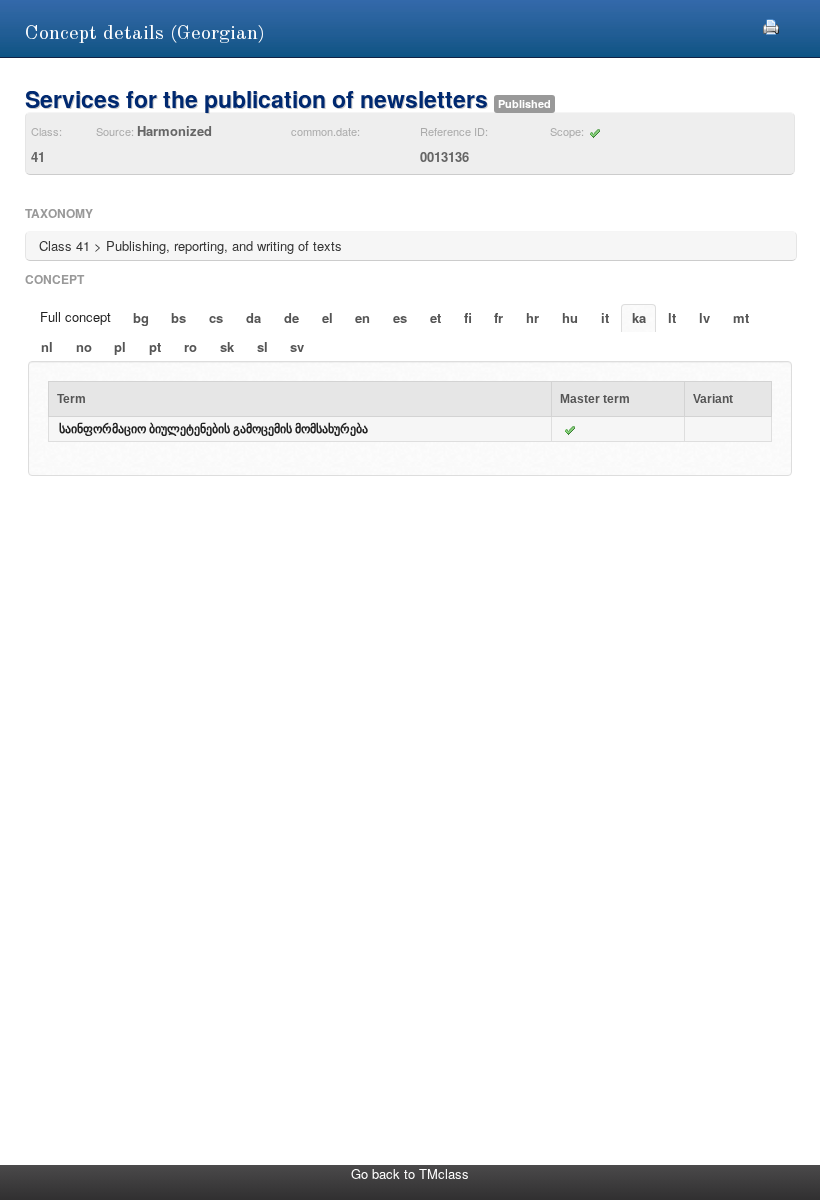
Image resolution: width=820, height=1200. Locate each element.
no (84, 346)
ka (639, 317)
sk (227, 346)
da (253, 317)
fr (498, 317)
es (400, 317)
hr (532, 317)
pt (155, 346)
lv (704, 317)
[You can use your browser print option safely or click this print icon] (771, 24)
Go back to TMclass (410, 1173)
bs (178, 317)
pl (120, 346)
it (605, 317)
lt (672, 317)
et (435, 317)
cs (216, 317)
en (362, 317)
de (291, 317)
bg (141, 317)
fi (468, 317)
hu (570, 317)
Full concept (75, 316)
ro (190, 346)
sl (262, 346)
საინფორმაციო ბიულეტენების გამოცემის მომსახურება (213, 429)
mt (741, 317)
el (327, 317)
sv (297, 346)
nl (47, 346)
